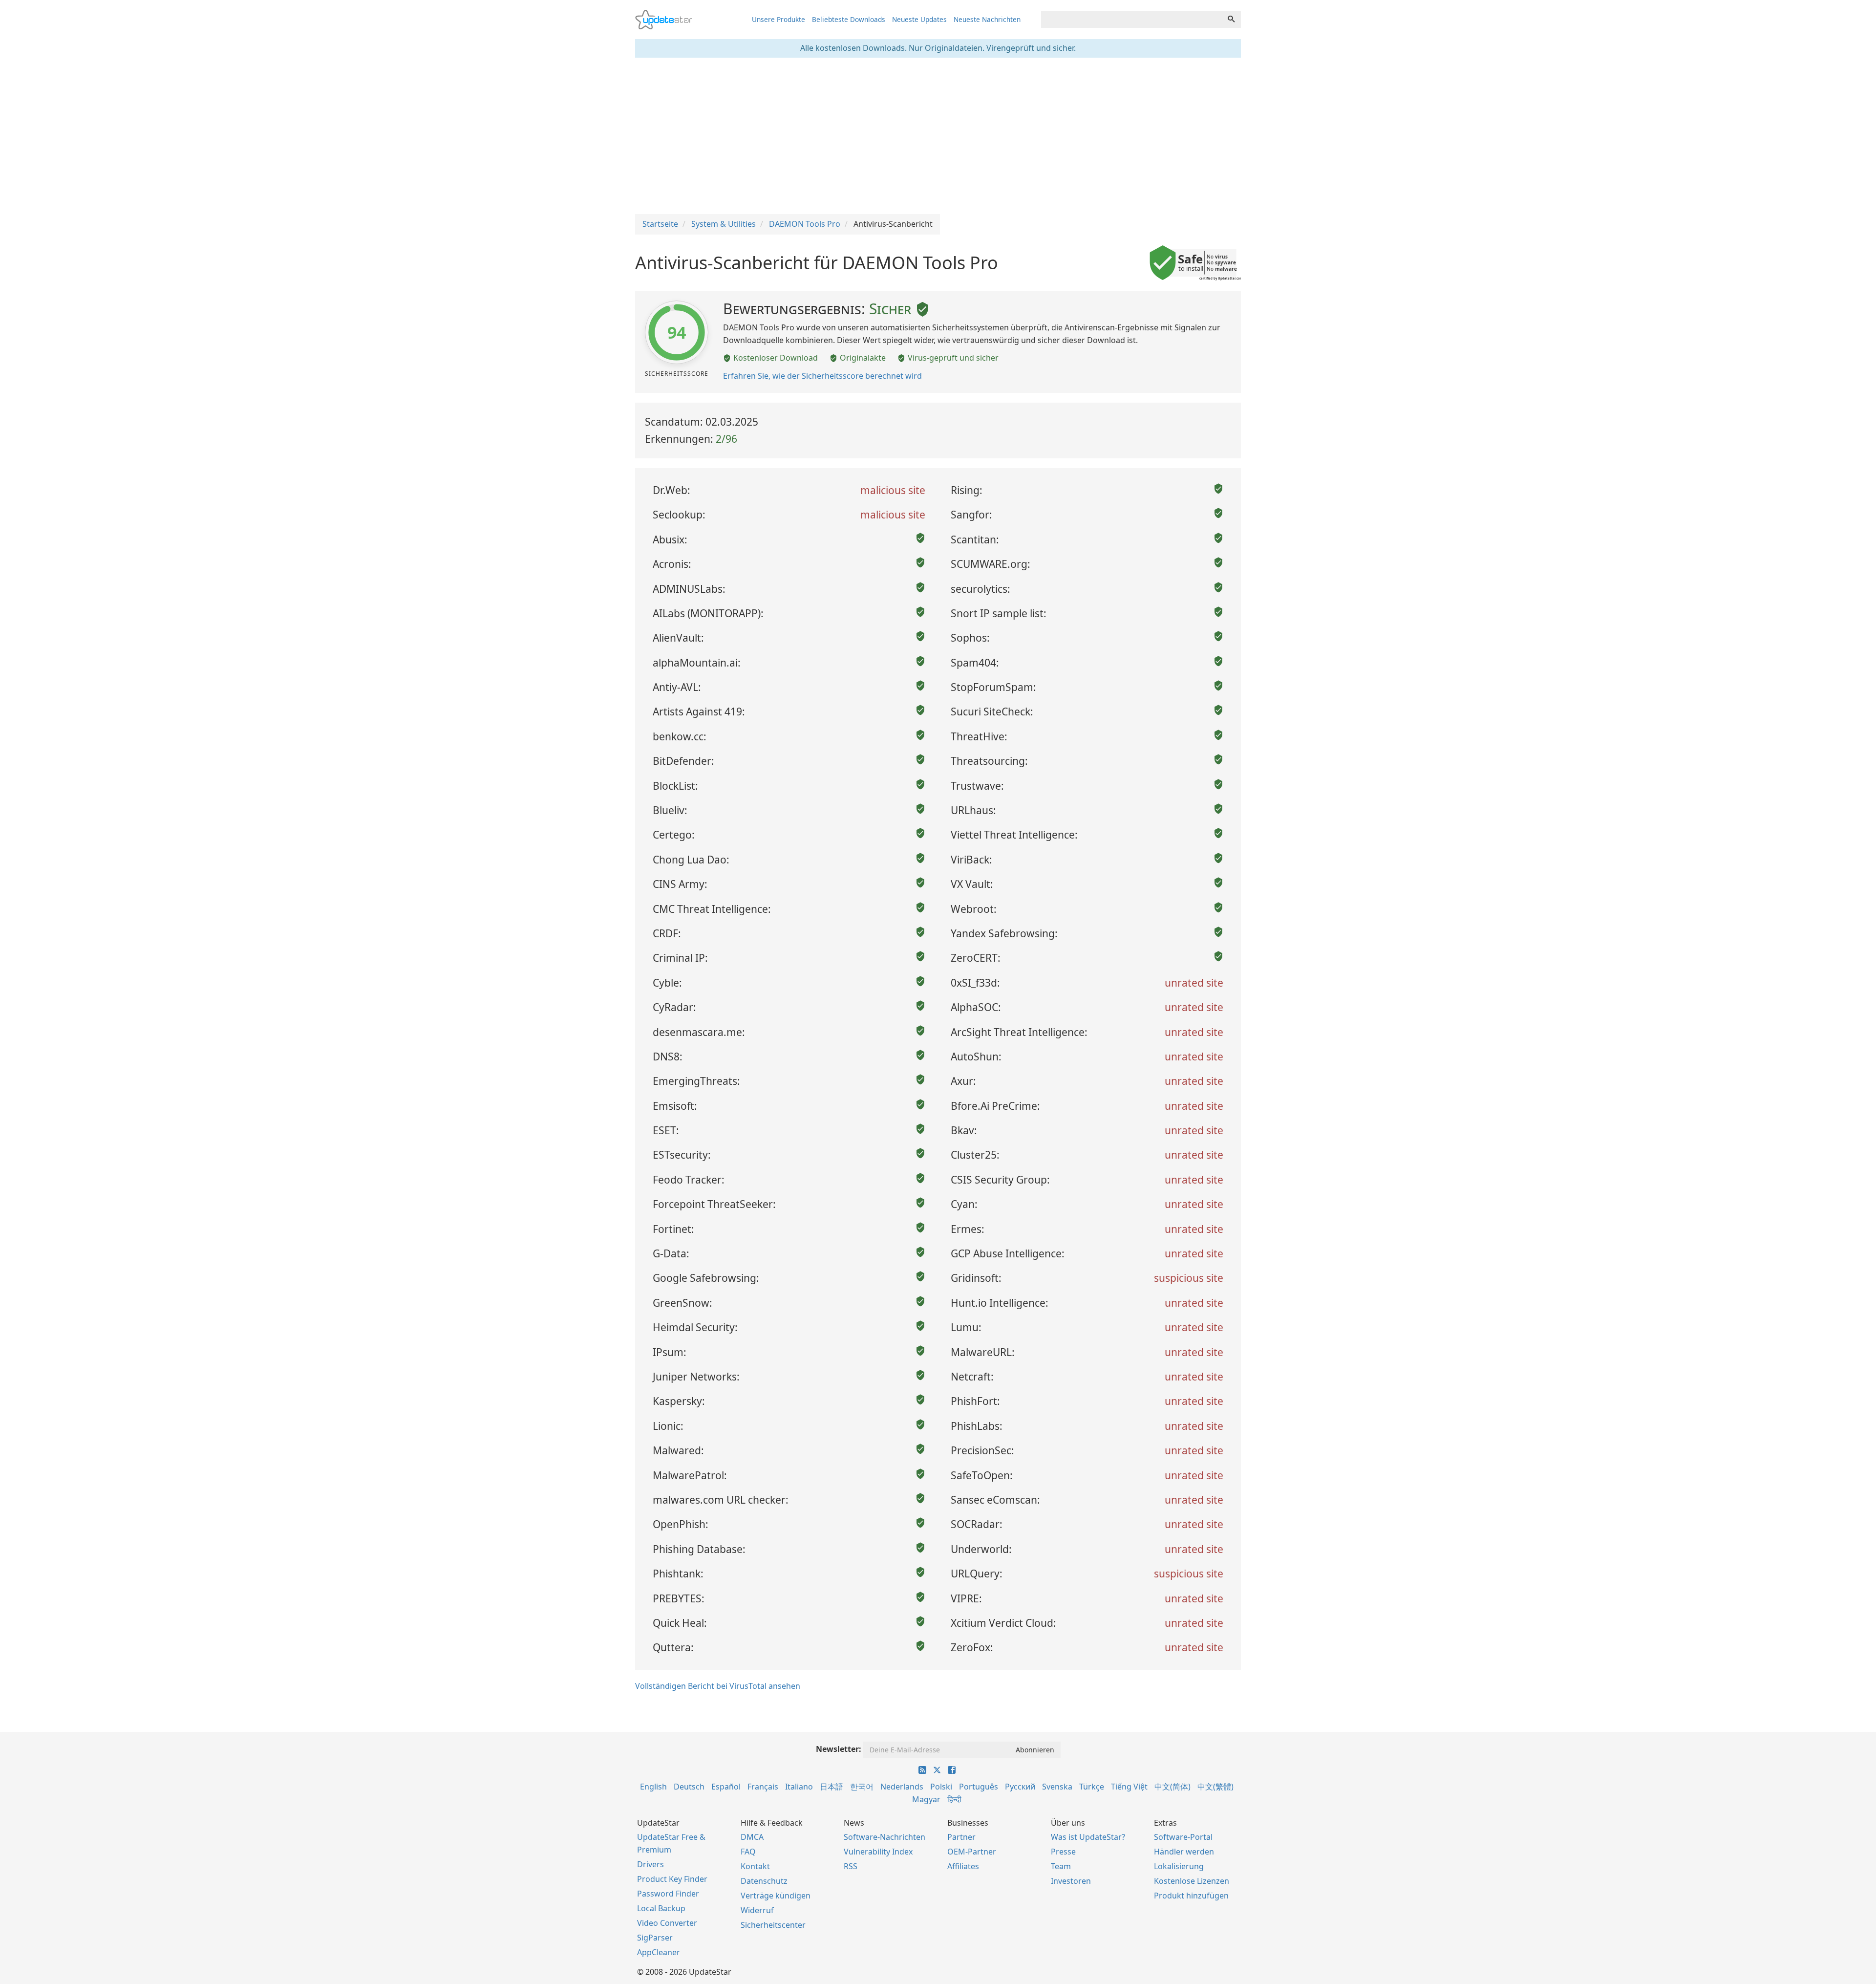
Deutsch (689, 1787)
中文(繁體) (1215, 1787)
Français (763, 1787)
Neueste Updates (919, 19)
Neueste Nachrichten (987, 19)
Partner (961, 1837)
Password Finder (668, 1894)
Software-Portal (1183, 1837)
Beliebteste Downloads (849, 19)
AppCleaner (659, 1952)
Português (979, 1787)
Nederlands (902, 1787)
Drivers (650, 1864)
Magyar (926, 1799)
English (653, 1787)
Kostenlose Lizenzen (1192, 1881)
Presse (1063, 1852)
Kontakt (755, 1866)
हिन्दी (954, 1799)
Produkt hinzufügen (1191, 1896)
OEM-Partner (972, 1852)
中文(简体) (1172, 1787)
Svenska (1057, 1787)
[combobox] (1131, 20)
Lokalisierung (1179, 1866)
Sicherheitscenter (773, 1925)
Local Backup (661, 1908)
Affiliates (963, 1866)
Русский (1020, 1787)
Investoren (1071, 1881)
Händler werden (1184, 1852)
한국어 (862, 1787)
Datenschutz (764, 1881)
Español (726, 1787)
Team (1061, 1866)
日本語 (831, 1787)
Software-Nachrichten (885, 1837)
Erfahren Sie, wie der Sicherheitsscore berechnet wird (822, 376)
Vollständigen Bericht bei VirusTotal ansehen (718, 1686)
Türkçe (1092, 1787)
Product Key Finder (672, 1879)
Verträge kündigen (776, 1896)
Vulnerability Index (878, 1852)
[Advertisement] (938, 136)
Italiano (799, 1787)
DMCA (752, 1837)
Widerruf (757, 1910)
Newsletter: (839, 1749)
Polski (941, 1787)
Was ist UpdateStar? (1088, 1837)
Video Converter (667, 1923)
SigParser (655, 1938)
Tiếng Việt (1129, 1787)
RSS (851, 1866)
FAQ (748, 1852)
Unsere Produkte (778, 19)
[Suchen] (1231, 20)
